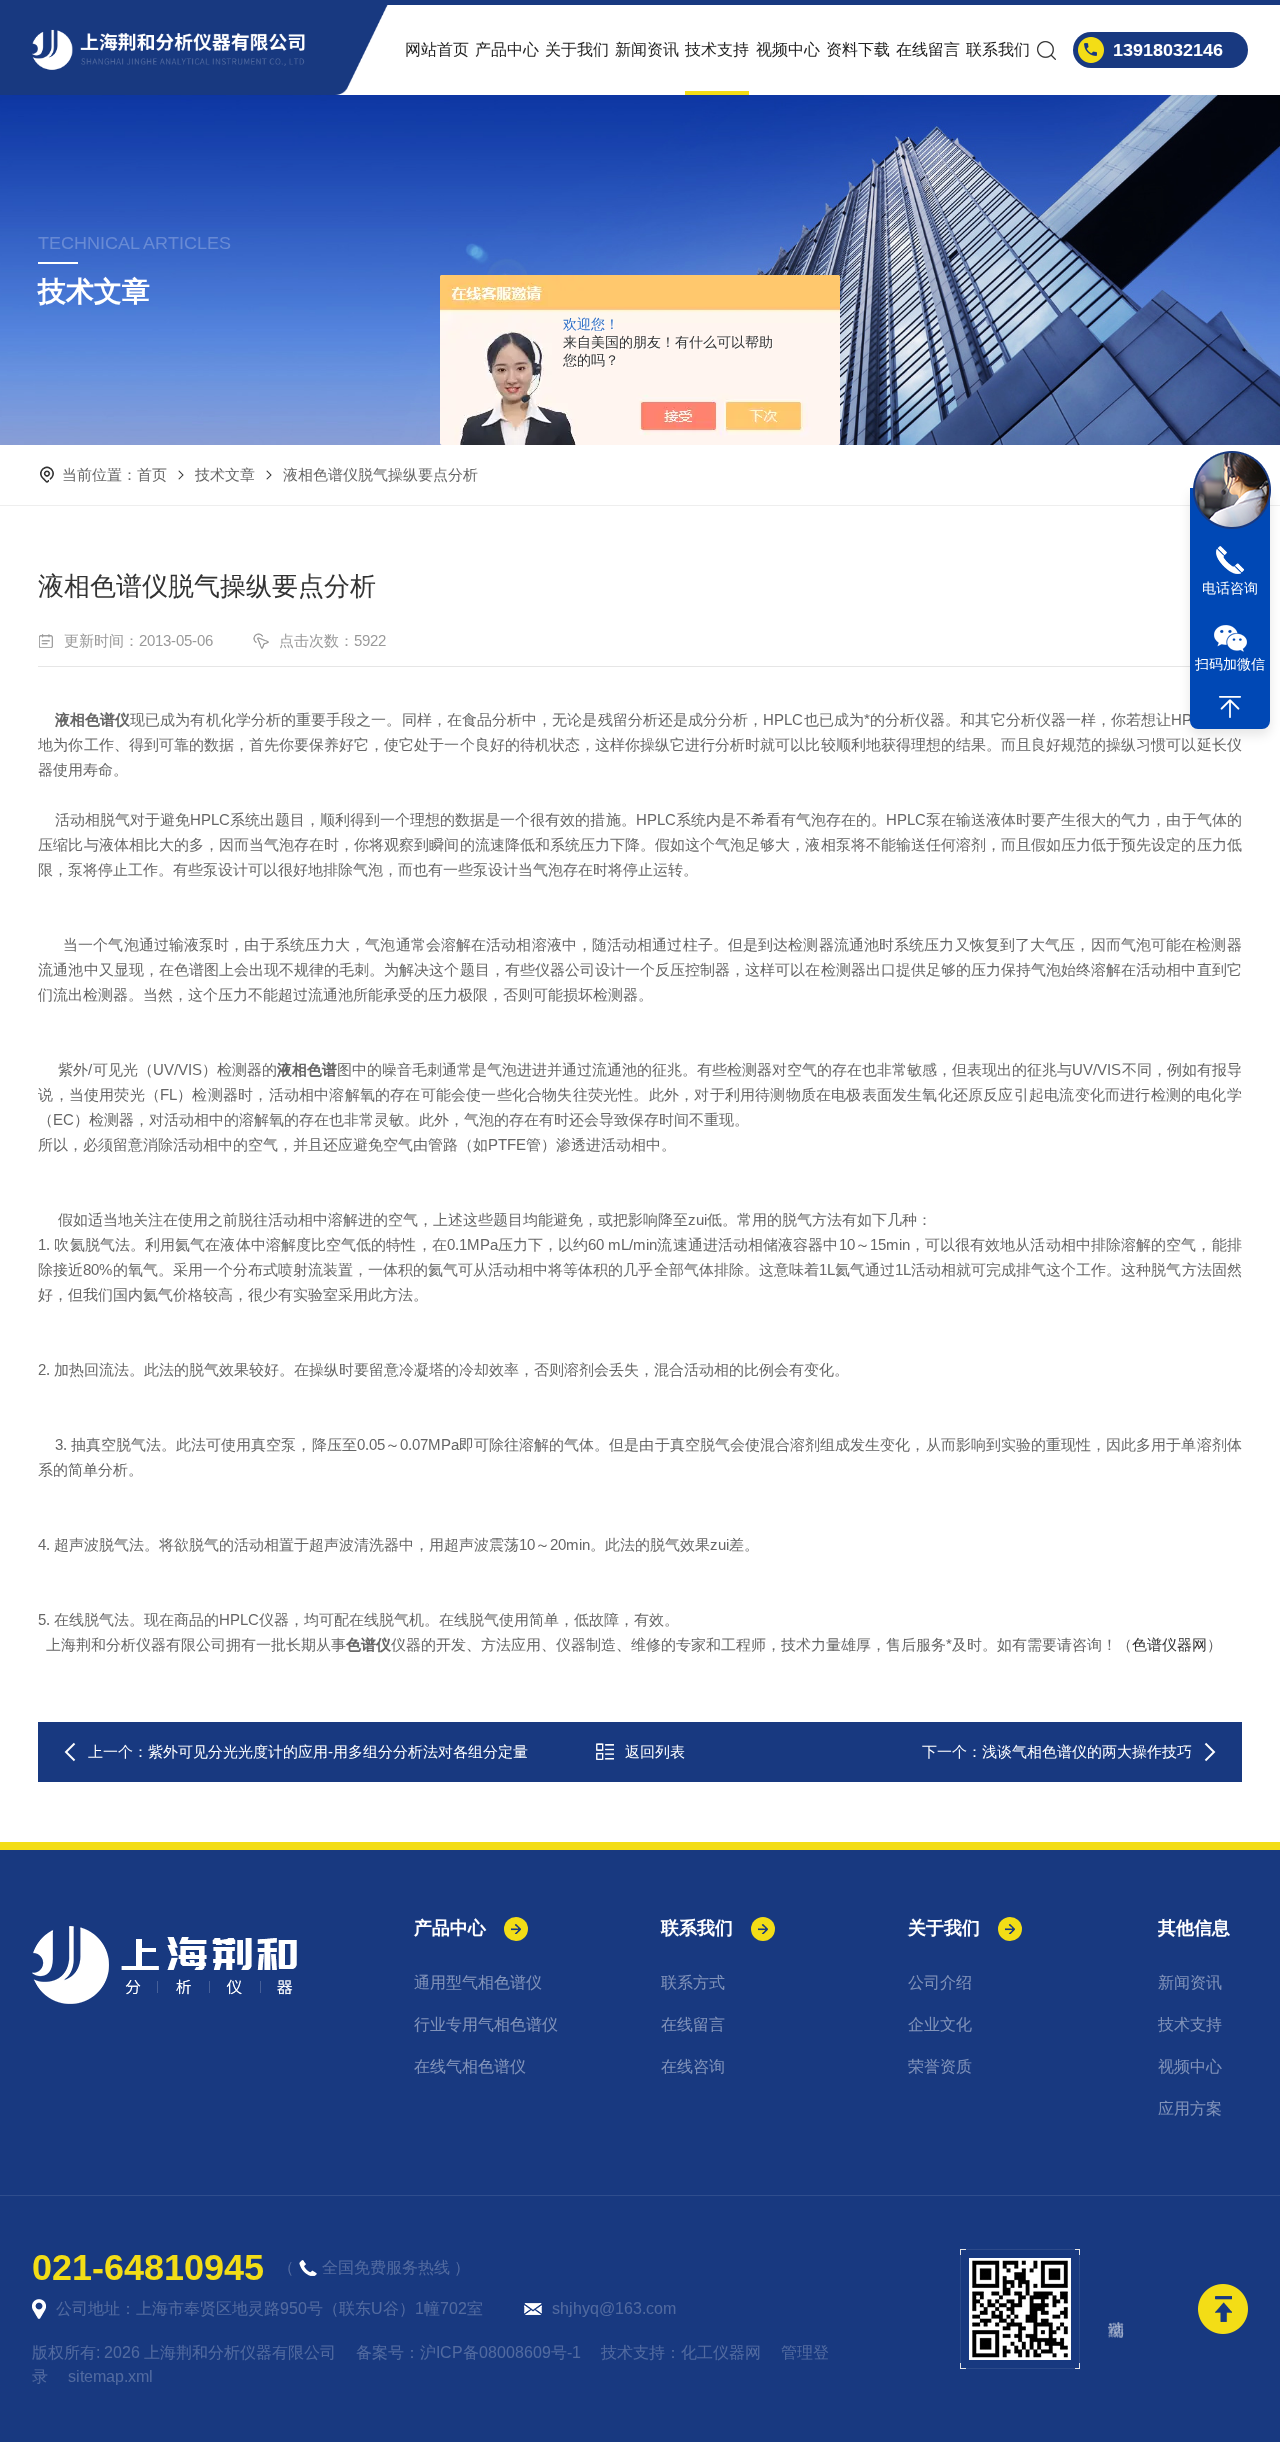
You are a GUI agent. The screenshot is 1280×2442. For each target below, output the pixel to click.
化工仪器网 (721, 2352)
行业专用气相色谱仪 (486, 2024)
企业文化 (940, 2024)
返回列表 (655, 1751)
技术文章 (225, 474)
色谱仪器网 (1169, 1644)
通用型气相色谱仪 (478, 1982)
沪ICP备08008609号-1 (500, 2352)
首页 (152, 474)
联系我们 (998, 49)
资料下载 (858, 49)
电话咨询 (1230, 588)
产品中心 (507, 49)
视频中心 (788, 49)
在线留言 (928, 49)
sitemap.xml (110, 2376)
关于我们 (577, 49)
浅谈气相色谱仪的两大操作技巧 (1087, 1751)
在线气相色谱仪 (470, 2066)
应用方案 (1190, 2108)
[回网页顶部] (1230, 707)
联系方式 (693, 1982)
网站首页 (437, 49)
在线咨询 (693, 2066)
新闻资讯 (647, 49)
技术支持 (717, 49)
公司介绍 (940, 1982)
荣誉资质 (940, 2066)
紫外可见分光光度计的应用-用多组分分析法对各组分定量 (338, 1751)
